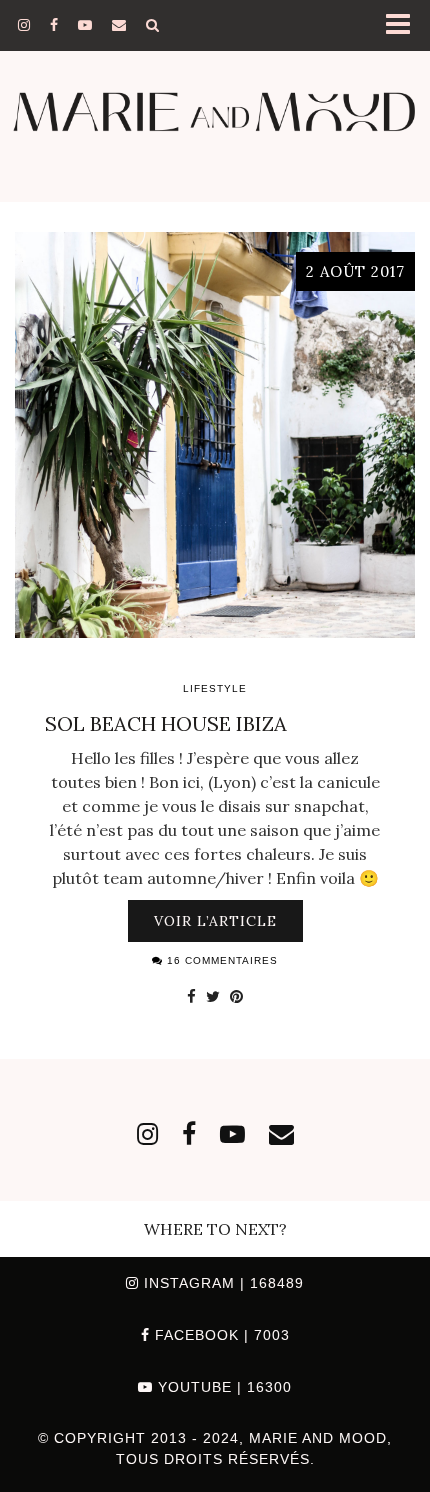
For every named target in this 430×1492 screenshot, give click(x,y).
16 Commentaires (220, 960)
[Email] (119, 25)
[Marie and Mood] (215, 101)
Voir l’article (215, 921)
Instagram (221, 1283)
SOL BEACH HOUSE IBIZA (166, 723)
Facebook (220, 1335)
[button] (404, 25)
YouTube (222, 1387)
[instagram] (24, 25)
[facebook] (54, 25)
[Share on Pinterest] (236, 996)
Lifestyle (215, 688)
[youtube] (85, 25)
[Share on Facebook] (191, 996)
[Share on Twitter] (213, 996)
